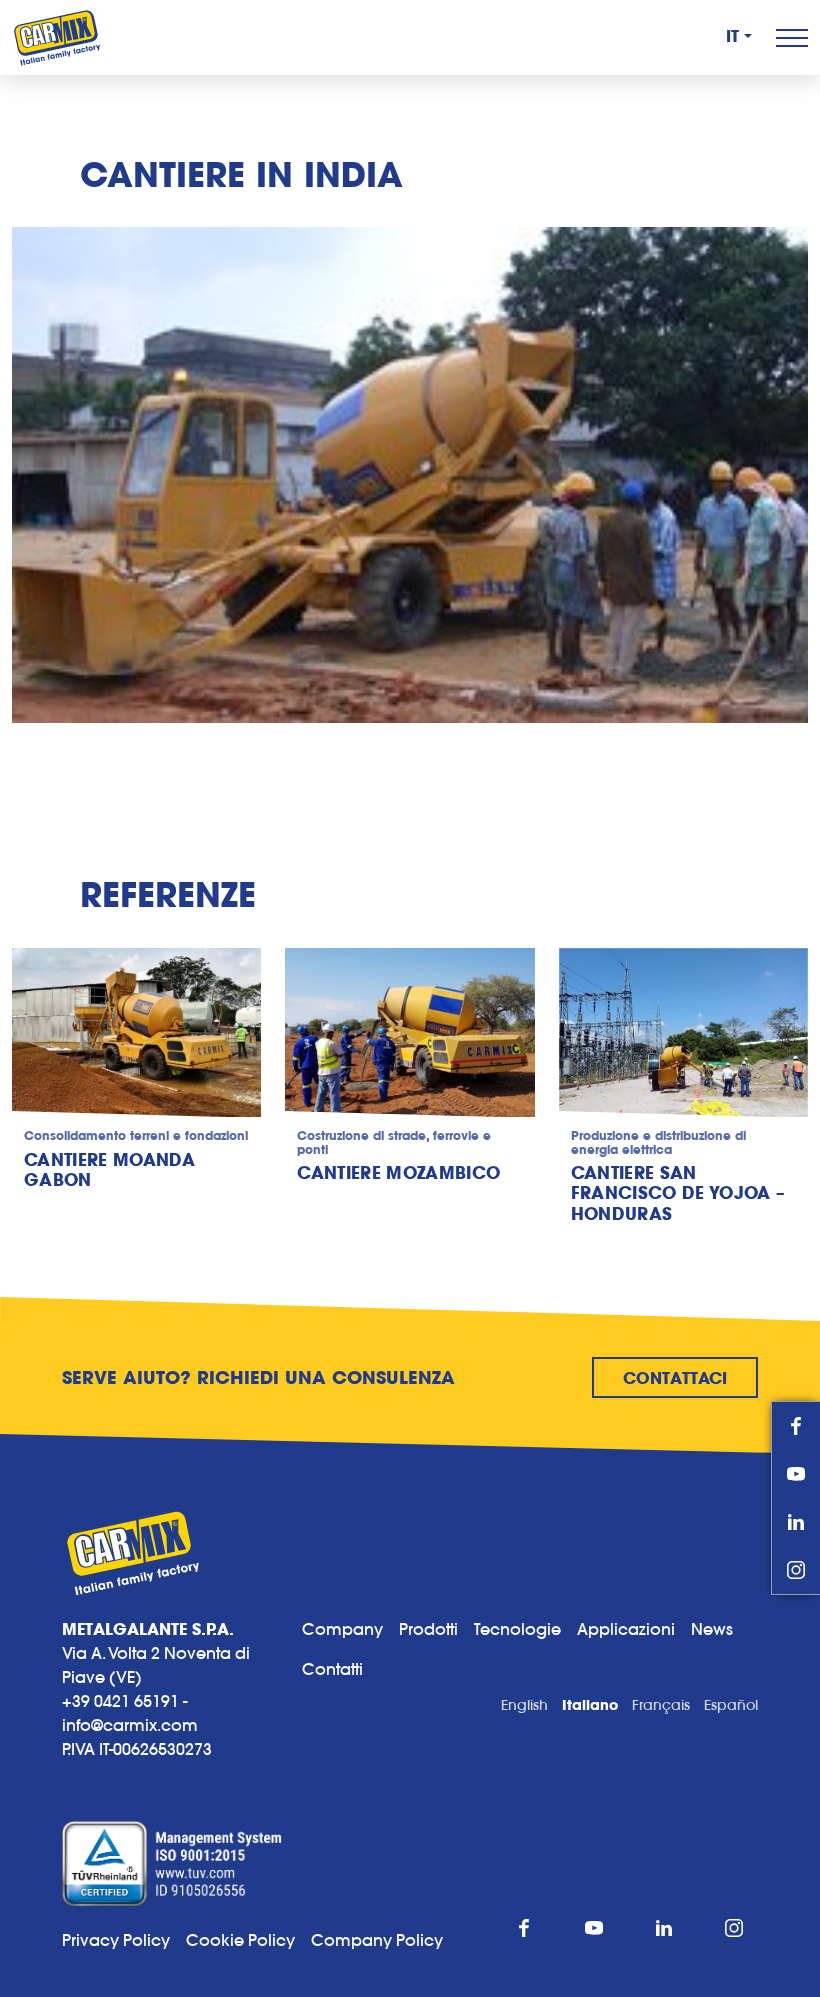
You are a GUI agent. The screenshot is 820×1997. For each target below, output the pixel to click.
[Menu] (792, 38)
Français (661, 1705)
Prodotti (428, 1629)
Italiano (590, 1705)
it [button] (733, 37)
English (524, 1705)
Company (342, 1629)
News (712, 1629)
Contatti (332, 1669)
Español (731, 1705)
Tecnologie (517, 1629)
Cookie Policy (248, 1940)
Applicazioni (626, 1629)
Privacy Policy (116, 1940)
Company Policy (377, 1940)
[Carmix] (57, 37)
